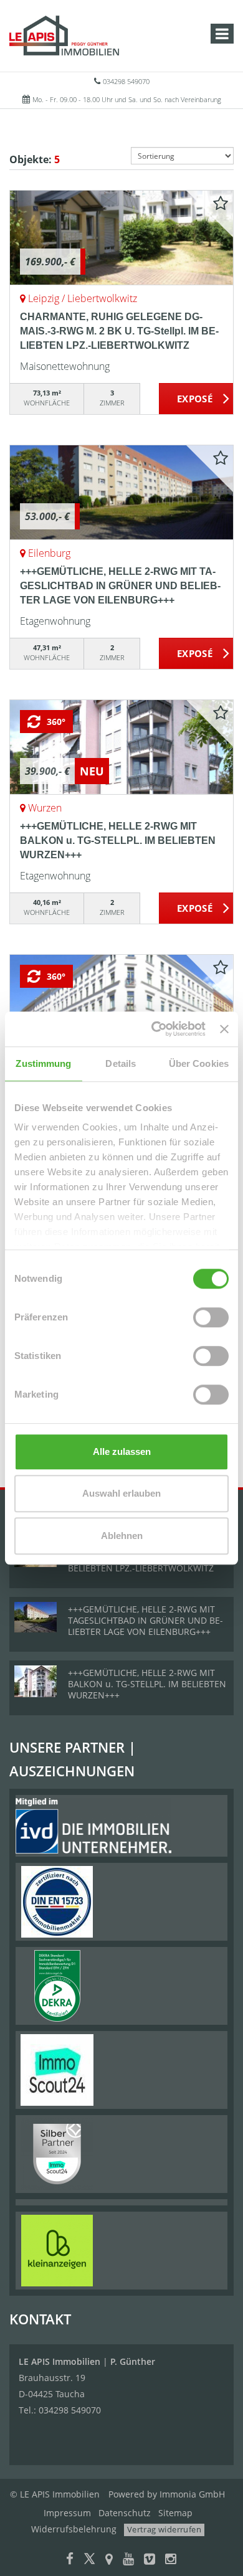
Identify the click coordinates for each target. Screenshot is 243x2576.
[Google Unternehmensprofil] (109, 2560)
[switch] (211, 1317)
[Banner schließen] (224, 1029)
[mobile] (222, 34)
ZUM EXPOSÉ (196, 399)
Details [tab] (121, 1063)
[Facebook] (70, 2560)
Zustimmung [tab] (43, 1063)
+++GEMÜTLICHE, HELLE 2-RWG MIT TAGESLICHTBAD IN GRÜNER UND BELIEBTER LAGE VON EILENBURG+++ (120, 586)
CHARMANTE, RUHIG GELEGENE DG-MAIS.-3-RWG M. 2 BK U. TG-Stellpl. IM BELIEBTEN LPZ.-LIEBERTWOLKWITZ (119, 331)
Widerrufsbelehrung (74, 2529)
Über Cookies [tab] (199, 1063)
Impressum (67, 2513)
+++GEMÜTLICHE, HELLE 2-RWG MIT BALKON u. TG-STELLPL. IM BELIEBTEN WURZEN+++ (118, 841)
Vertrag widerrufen (164, 2529)
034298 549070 (126, 81)
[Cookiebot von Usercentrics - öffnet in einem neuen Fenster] (155, 1029)
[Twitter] (89, 2560)
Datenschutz (125, 2513)
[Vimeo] (150, 2560)
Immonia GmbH (192, 2494)
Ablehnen (122, 1536)
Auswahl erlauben (121, 1493)
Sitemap (175, 2513)
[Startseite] (64, 36)
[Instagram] (171, 2560)
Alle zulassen (122, 1451)
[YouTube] (128, 2560)
